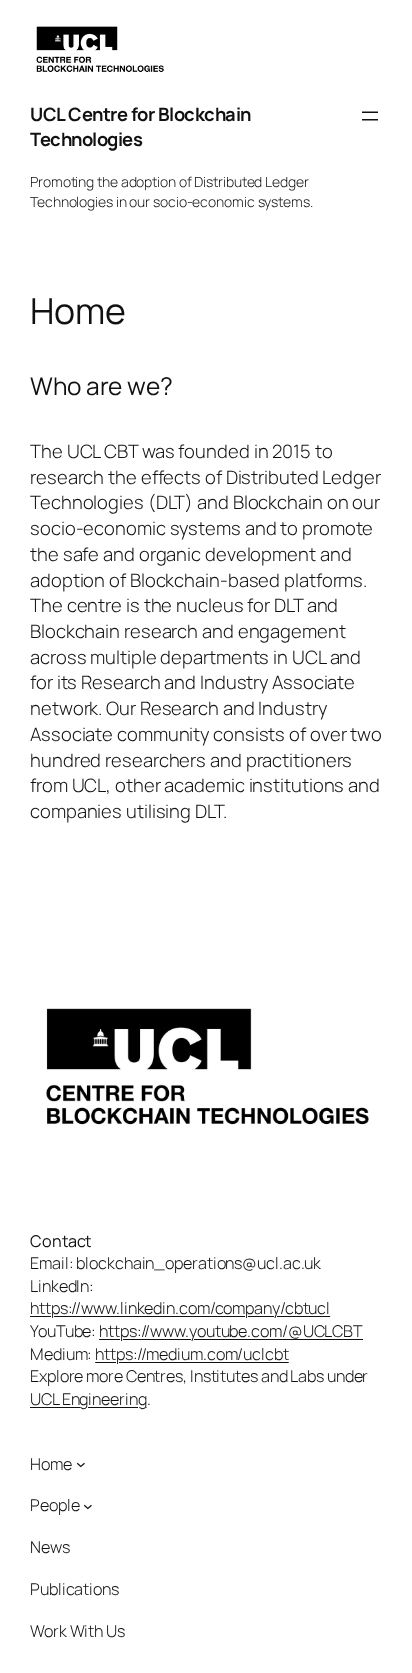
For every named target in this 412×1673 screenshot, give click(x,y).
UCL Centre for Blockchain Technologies (140, 127)
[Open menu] (370, 116)
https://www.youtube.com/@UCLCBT (231, 1331)
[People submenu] (88, 1506)
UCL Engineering (88, 1399)
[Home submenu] (81, 1464)
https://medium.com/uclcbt (192, 1354)
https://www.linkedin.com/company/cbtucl (180, 1308)
